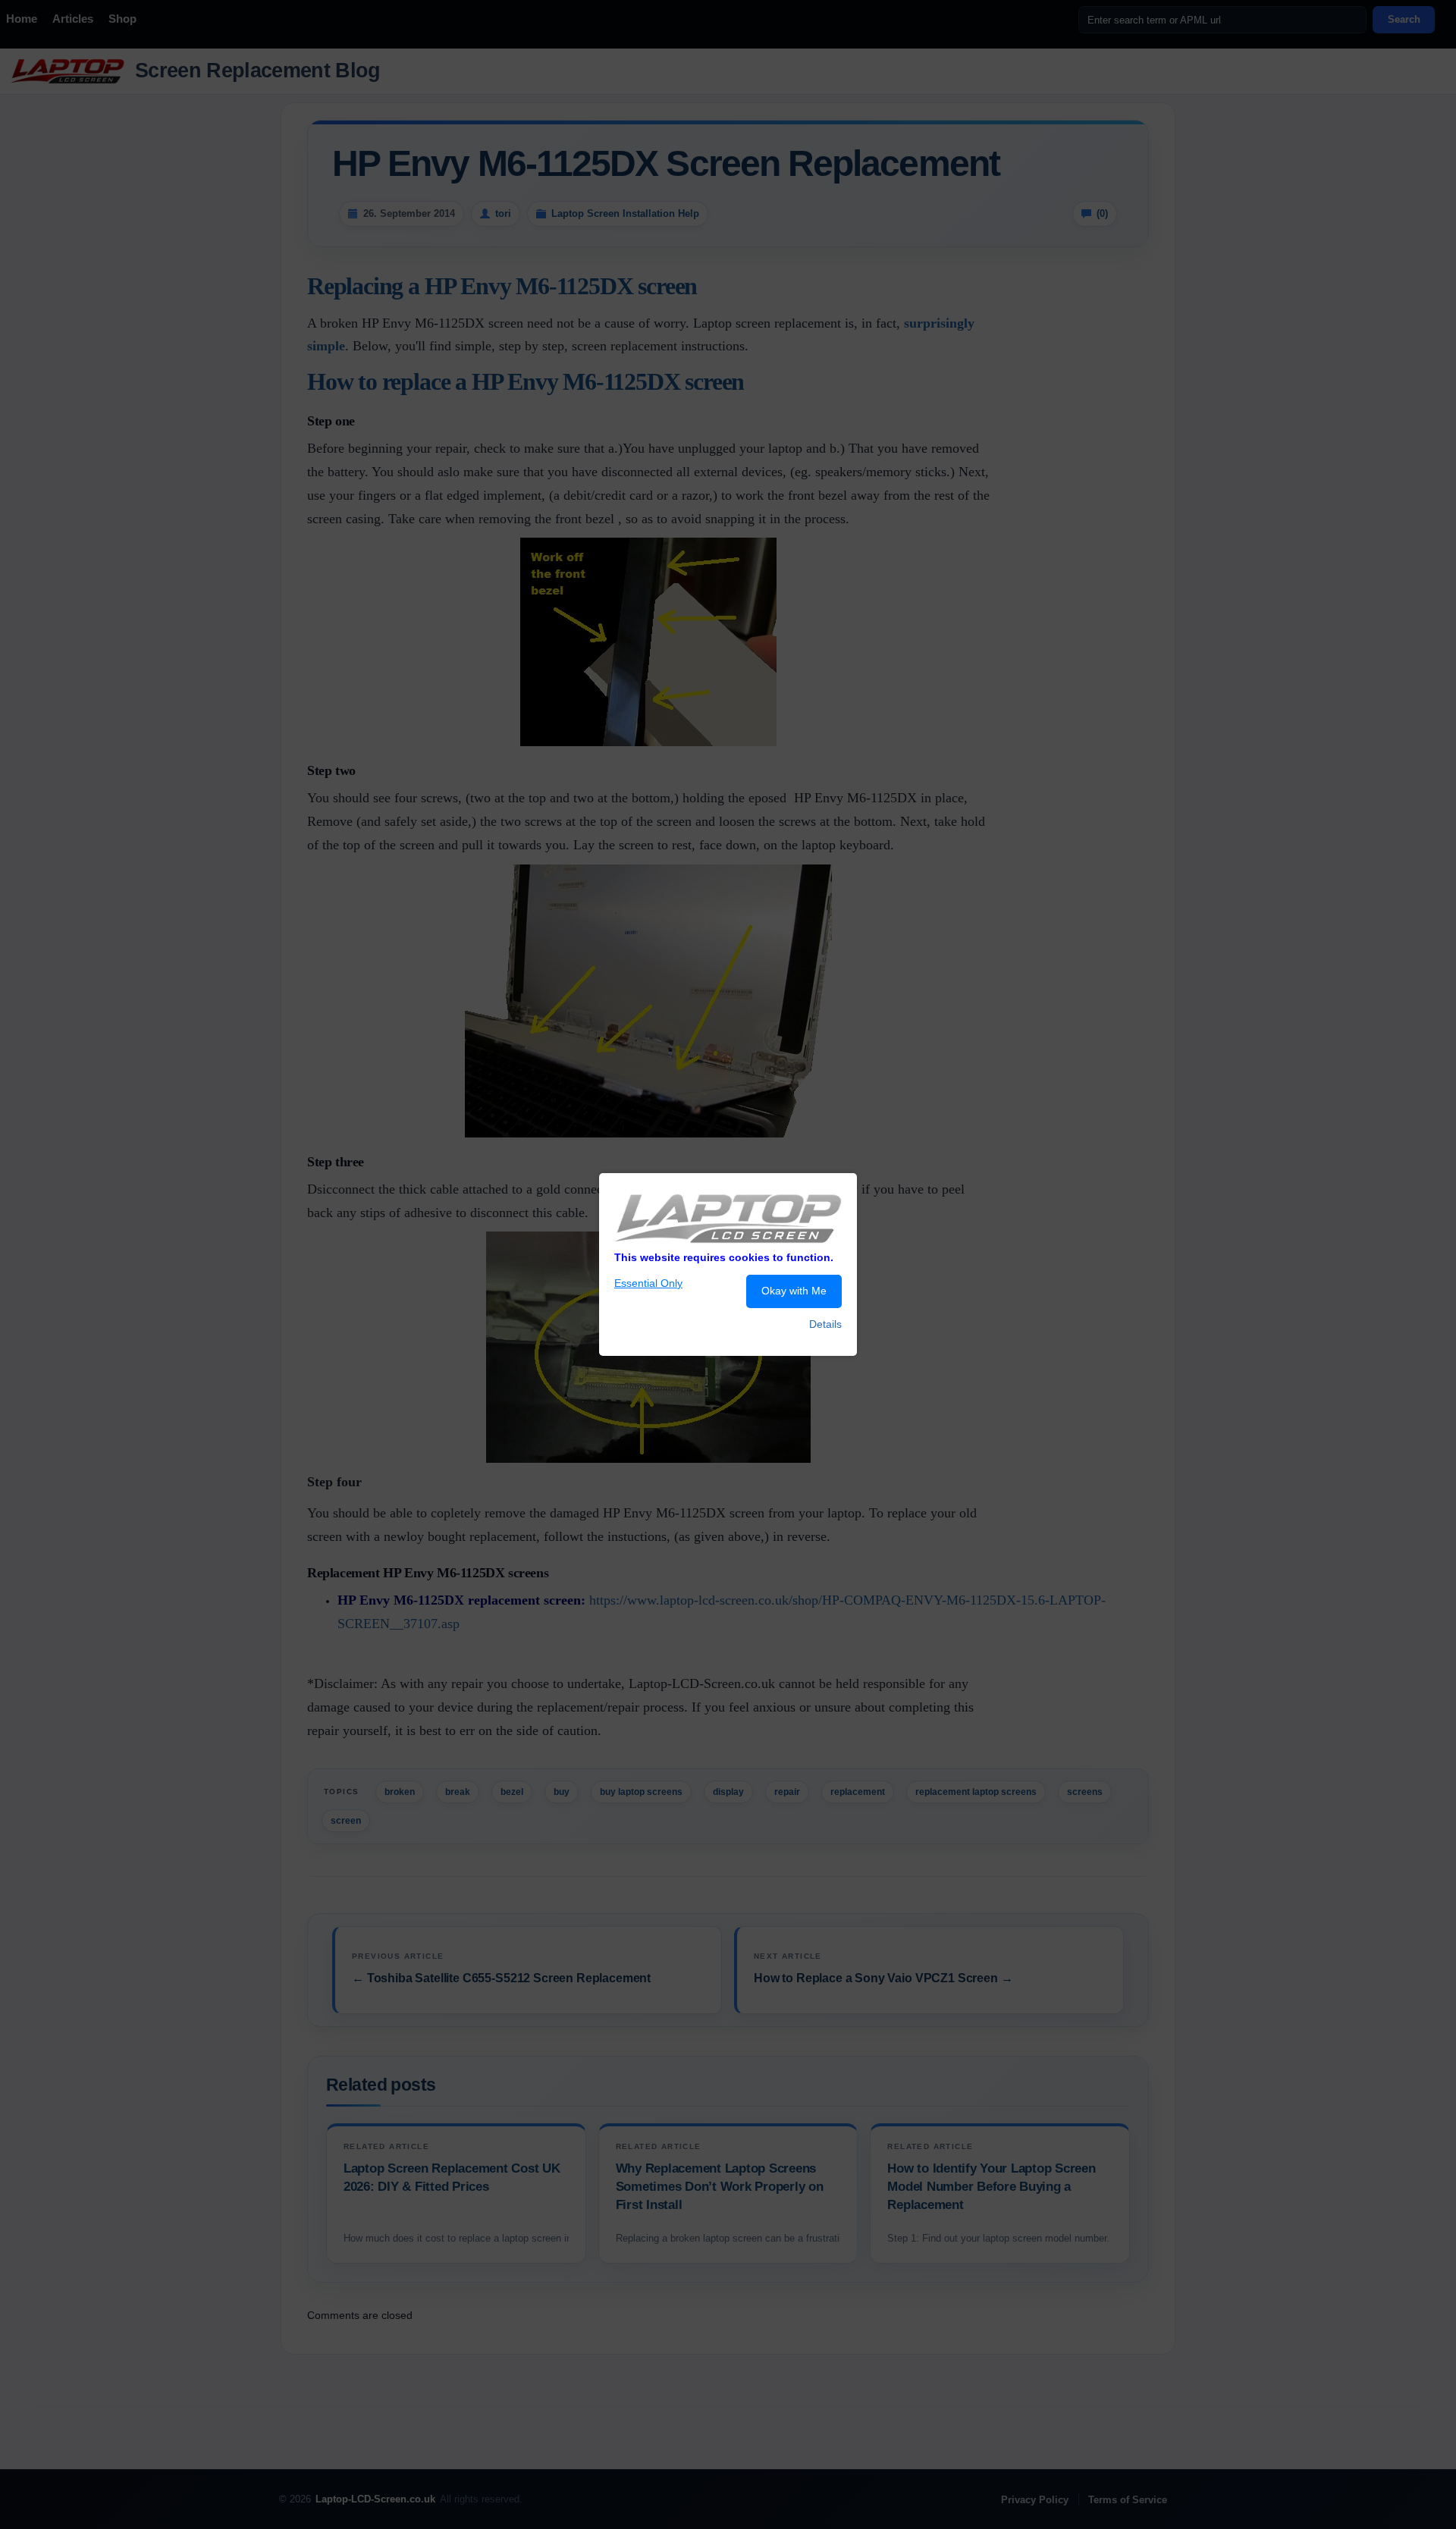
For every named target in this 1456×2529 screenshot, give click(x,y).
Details (825, 1324)
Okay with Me (794, 1291)
